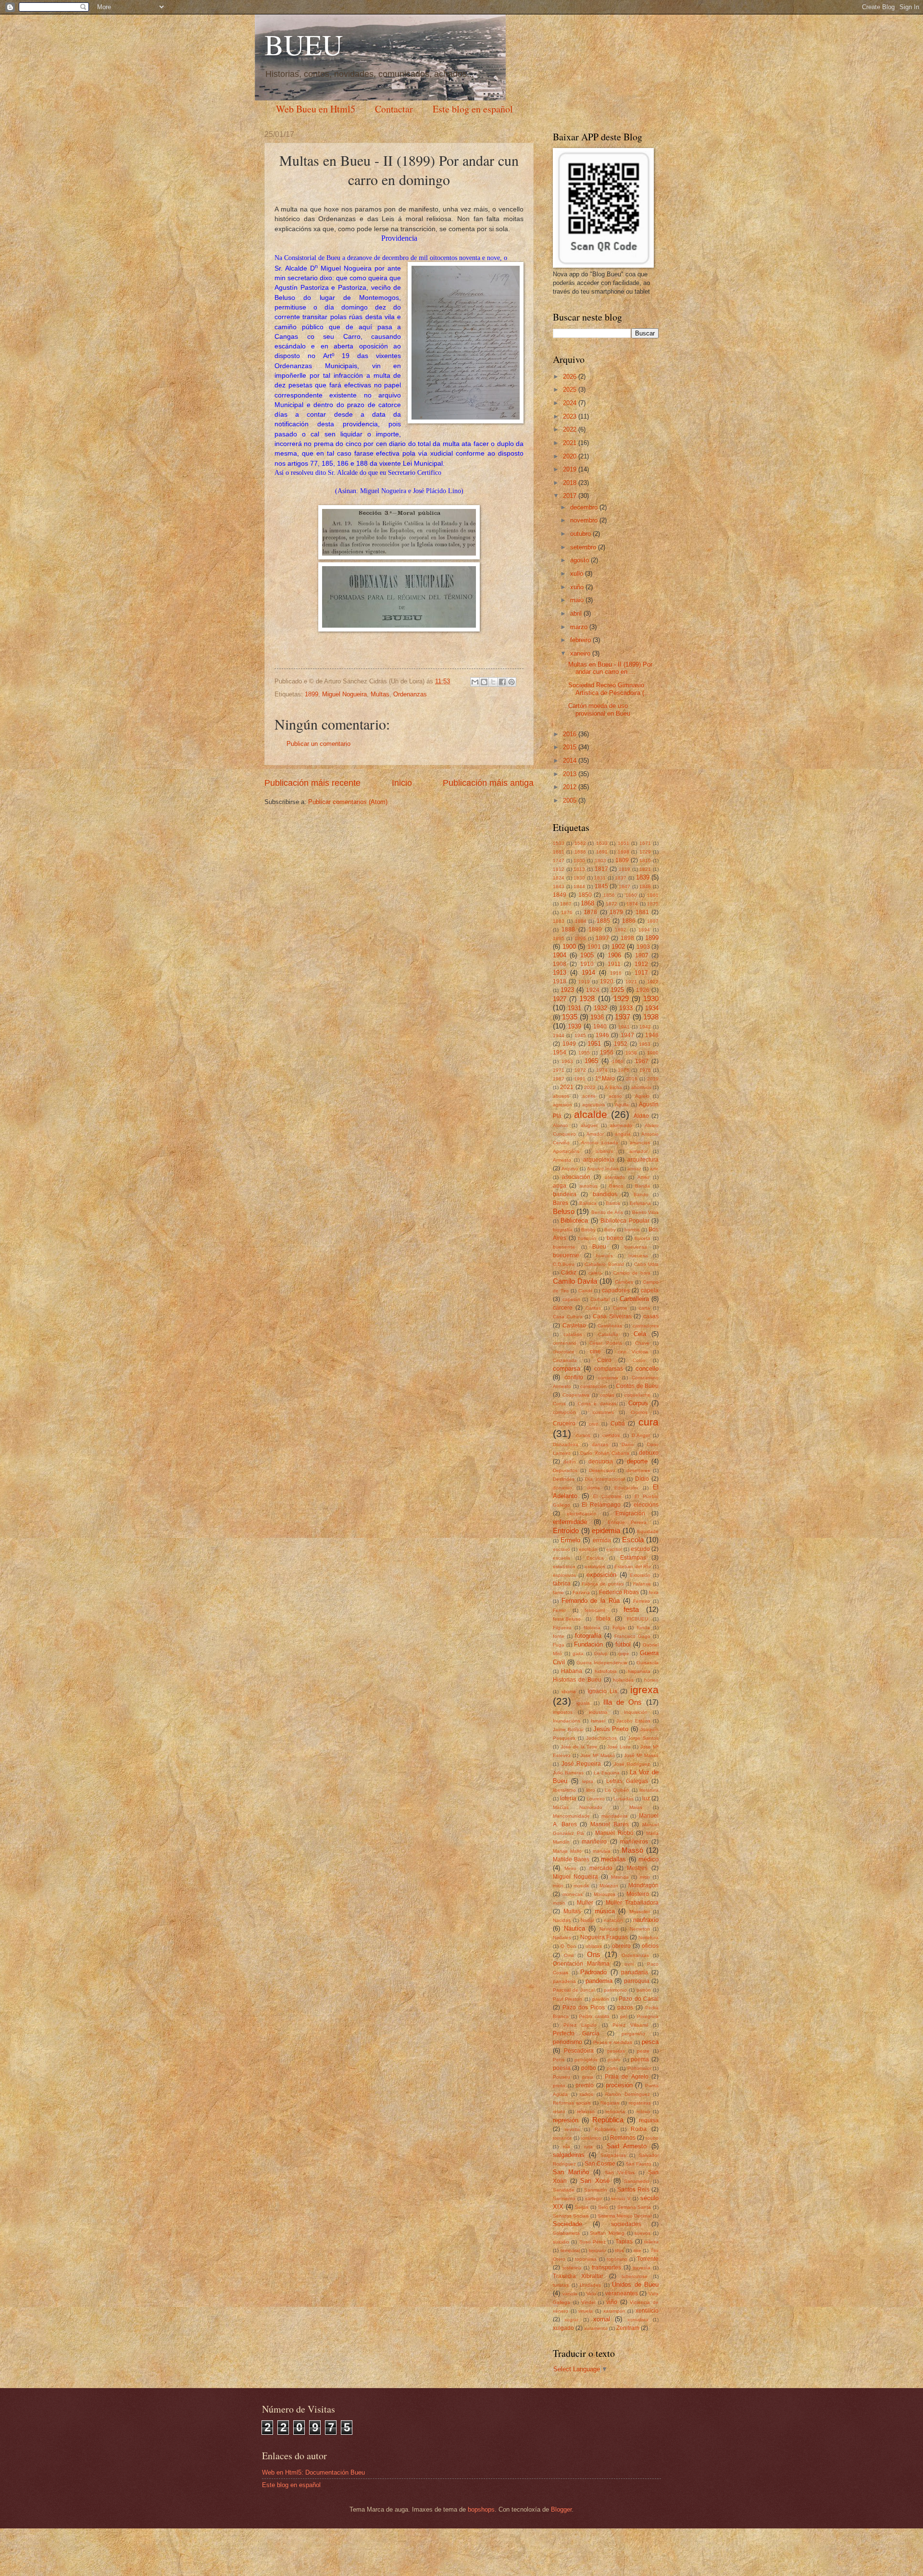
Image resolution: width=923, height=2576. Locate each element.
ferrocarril (595, 1610)
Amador (595, 1134)
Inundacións (567, 1721)
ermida (602, 1540)
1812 (559, 869)
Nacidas (562, 1920)
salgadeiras (569, 2155)
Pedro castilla (594, 2016)
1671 (645, 843)
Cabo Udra (647, 1264)
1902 (618, 947)
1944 (559, 1035)
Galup (601, 1653)
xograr (571, 2320)
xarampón (614, 2311)
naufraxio (646, 1920)
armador (638, 1151)
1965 (591, 1061)
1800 (579, 861)
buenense (564, 1247)
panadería (564, 1981)
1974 (602, 1070)
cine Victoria (633, 1352)
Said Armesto (627, 2146)
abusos (561, 1096)
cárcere (563, 1308)
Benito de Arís (607, 1212)
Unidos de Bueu (635, 2285)
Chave (642, 1343)
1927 (560, 999)
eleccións (646, 1505)
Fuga (559, 1645)
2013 (571, 774)
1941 (624, 1027)
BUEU (304, 44)
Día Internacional (605, 1479)
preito (559, 2086)
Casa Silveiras (612, 1316)
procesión (619, 2085)
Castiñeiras (610, 1326)
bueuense (566, 1255)
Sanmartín (596, 2190)
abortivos (641, 1087)
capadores (616, 1290)
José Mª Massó (641, 1755)
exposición (601, 1575)
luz (646, 1798)
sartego (593, 2198)
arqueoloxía (599, 1160)
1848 (645, 886)
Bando (641, 1195)
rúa (567, 2147)
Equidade (648, 1531)
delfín (570, 1462)
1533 (559, 843)
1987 (559, 1079)
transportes (606, 2267)
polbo (589, 2068)
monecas (573, 1894)
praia (588, 2077)
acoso (615, 1096)
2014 (571, 761)
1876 (567, 912)
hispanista (639, 1671)
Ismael (598, 1721)
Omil (569, 1955)
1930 (651, 998)
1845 (601, 886)
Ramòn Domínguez (628, 2094)
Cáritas (593, 1308)
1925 (617, 990)
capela (650, 1290)
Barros (613, 1203)
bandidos (605, 1194)
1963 (567, 1061)
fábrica (562, 1584)
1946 (602, 1035)
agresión (562, 1105)
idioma (569, 1691)
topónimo (617, 2259)
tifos (619, 2250)
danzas (600, 1444)
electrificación (582, 1514)
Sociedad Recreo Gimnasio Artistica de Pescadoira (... (609, 689)
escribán (588, 1549)
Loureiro (596, 1799)
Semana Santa (634, 2207)
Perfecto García (576, 2033)
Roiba (639, 2129)
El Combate (607, 1496)
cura (649, 1422)
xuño (578, 587)
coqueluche (637, 1395)
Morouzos (605, 1894)
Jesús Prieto (611, 1729)
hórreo (651, 1680)
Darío (628, 1444)
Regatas (610, 2103)
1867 (566, 904)
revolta (572, 2129)
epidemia (606, 1530)
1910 (587, 964)
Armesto (562, 1160)
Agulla (622, 1105)
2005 (571, 800)
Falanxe (642, 1584)
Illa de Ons (623, 1702)
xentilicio (647, 2311)
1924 (593, 990)
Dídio (642, 1479)
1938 (651, 1017)
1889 (595, 929)
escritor (614, 1549)
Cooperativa (576, 1395)
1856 (609, 895)
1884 (581, 921)
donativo (562, 1488)
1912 (641, 964)
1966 (618, 1061)
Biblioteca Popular (625, 1221)
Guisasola (648, 1663)
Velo (591, 2294)
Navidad (609, 1929)
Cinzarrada (565, 1360)
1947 (627, 1035)
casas (651, 1316)
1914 (588, 972)
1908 (560, 964)
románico (591, 2138)
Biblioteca (574, 1220)
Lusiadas (624, 1799)
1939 (574, 1026)
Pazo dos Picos (584, 2007)
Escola (633, 1540)
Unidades (590, 2285)
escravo (561, 1549)
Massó (632, 1850)
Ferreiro (642, 1601)
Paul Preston (568, 1999)
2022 (571, 429)
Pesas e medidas (613, 2042)
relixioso (586, 2112)
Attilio (643, 1177)
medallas (613, 1859)
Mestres (637, 1868)
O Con (568, 1946)
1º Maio (605, 1078)
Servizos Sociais (571, 2216)
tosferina (572, 2268)
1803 (600, 861)
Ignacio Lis (602, 1691)
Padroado (593, 1972)
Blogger (561, 2509)
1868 (587, 903)
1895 (559, 938)
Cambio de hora (632, 1273)
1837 (621, 878)
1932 (600, 1008)
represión (566, 2120)
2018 (571, 483)
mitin (645, 1877)
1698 (624, 852)
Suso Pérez (592, 2242)
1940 (600, 1027)
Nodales (562, 1938)
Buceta (642, 1238)
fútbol (623, 1644)
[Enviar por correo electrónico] (475, 682)
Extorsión (640, 1575)
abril (577, 613)
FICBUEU (637, 1619)
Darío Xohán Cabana (605, 1453)
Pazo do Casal (639, 1999)
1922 (653, 982)
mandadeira (615, 1816)
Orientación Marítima (581, 1964)
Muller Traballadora (632, 1903)
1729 (645, 852)
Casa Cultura (568, 1317)
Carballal (600, 1299)
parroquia (637, 1981)
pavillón (601, 1999)
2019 (571, 469)
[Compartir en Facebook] (502, 682)
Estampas (633, 1558)
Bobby (588, 1230)
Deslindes (564, 1479)
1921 (631, 982)
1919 (584, 982)
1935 (570, 1017)
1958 (631, 1053)
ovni (629, 1964)
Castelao (574, 1325)
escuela (561, 1558)
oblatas (594, 1946)
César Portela (606, 1343)
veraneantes (622, 2293)
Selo (603, 2207)
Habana (572, 1671)
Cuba (618, 1424)
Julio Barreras (568, 1773)
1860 (631, 895)
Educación (626, 1488)
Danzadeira (566, 1444)
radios (586, 2094)
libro (591, 1790)
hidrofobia (606, 1671)
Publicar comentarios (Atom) (348, 802)
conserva (608, 1378)
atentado (615, 1177)
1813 (579, 869)
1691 (602, 852)
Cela (640, 1334)
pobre (614, 2060)
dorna (593, 1488)
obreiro (621, 1946)
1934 (652, 1008)
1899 (312, 694)
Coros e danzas (597, 1404)
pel (624, 2016)
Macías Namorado (578, 1807)
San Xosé (595, 2181)
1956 (607, 1053)
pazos (625, 2007)
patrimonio (615, 1990)
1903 (643, 947)
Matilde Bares (571, 1859)
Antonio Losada (600, 1143)
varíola (570, 2294)
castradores (646, 1326)
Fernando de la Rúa (591, 1601)
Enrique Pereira (627, 1522)
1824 (559, 878)
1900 (569, 947)
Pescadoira (579, 2051)
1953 (645, 1044)
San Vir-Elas (620, 2173)
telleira (651, 2242)
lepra (588, 1781)
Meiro (570, 1868)
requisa (649, 2120)
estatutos (595, 1567)
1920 (607, 981)
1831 (600, 878)
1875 (653, 904)
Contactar (394, 109)
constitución (593, 1386)
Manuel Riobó (614, 1833)
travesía (642, 2268)
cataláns (573, 1334)
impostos (563, 1712)
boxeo (615, 1238)
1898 (627, 938)
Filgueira (562, 1628)
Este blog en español (473, 109)
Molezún (609, 1886)
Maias (636, 1807)
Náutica (574, 1928)
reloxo (643, 2112)
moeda (581, 1886)
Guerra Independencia (602, 1663)
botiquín (587, 1238)
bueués (605, 1256)
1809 (622, 860)
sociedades (626, 2224)
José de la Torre (579, 1747)
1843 (559, 886)
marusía (602, 1851)
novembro (585, 520)
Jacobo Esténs (633, 1721)
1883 (559, 921)
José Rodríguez (632, 1764)
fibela (603, 1619)
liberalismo (564, 1790)
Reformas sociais (572, 2103)
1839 (643, 877)
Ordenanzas (410, 694)
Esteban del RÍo (633, 1567)
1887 (653, 921)
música (605, 1911)
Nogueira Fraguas (604, 1937)
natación (613, 1920)
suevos (642, 2233)
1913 (560, 972)
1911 (614, 964)
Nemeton (640, 1929)
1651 (624, 843)
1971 (559, 1070)
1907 (642, 955)
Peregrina (648, 2016)
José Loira (619, 1747)
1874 (632, 904)
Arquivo (570, 1169)
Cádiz (569, 1273)
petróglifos (586, 2060)
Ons (594, 1954)
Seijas (582, 2207)
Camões (624, 1282)
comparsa (567, 1368)
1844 (579, 886)
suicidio (561, 2242)
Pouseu (561, 2077)
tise (637, 2250)
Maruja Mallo (567, 1851)
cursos (583, 1435)
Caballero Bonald (604, 1264)
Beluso (564, 1211)
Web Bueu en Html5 (316, 109)
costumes (603, 1412)
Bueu (599, 1247)
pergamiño (633, 2034)
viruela (586, 2311)
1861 (653, 895)
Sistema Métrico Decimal (624, 2216)
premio (585, 2085)
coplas (607, 1395)
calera (595, 1273)
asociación (576, 1177)
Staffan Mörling (607, 2233)
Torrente (648, 2259)
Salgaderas (613, 2155)
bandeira (565, 1194)
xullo (578, 574)
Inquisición (636, 1712)
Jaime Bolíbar (568, 1729)
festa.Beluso (567, 1619)
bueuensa (636, 1247)
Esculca (595, 1558)
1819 (624, 869)
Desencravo (602, 1470)
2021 (571, 443)
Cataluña (608, 1334)
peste (643, 2051)
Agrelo (642, 1096)
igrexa (644, 1690)
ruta (588, 2147)
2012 (571, 787)
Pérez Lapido (580, 2025)
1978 (645, 1070)
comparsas (609, 1369)
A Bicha (613, 1087)
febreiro (581, 640)
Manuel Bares (610, 1824)
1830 (579, 878)
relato (559, 2112)
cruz (593, 1424)
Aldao (641, 1116)
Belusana (640, 1203)
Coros (559, 1404)
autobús (588, 1186)
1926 (643, 990)
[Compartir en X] (493, 682)
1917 (641, 973)
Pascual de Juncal (574, 1990)
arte (654, 1169)
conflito (574, 1377)
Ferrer (559, 1610)
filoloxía (592, 1628)
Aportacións (566, 1151)
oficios (650, 1946)
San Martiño (571, 2172)
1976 (624, 1070)
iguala (583, 1703)
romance (562, 2138)
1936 (597, 1017)
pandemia (599, 1981)
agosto (580, 560)
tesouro (597, 2250)
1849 (560, 895)
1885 (603, 921)
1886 (629, 921)
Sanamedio (637, 2181)
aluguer (589, 1125)
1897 (602, 938)
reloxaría (615, 2112)
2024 (571, 403)
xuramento (596, 2328)
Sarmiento (564, 2198)
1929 (621, 998)
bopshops (481, 2509)
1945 (580, 1035)
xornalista (638, 2320)
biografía (563, 1230)
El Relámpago (601, 1505)
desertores (638, 1470)
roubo (652, 2138)
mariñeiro (594, 1842)
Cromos (639, 1412)
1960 (653, 1053)
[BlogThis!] (484, 682)
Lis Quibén (617, 1790)
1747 (559, 861)
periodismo (568, 2042)
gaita (578, 1653)
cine (595, 1351)
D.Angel (641, 1435)
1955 (584, 1053)
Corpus (638, 1403)
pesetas (616, 2051)
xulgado (563, 2328)
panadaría (635, 1972)
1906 (614, 955)
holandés (623, 1680)
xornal (602, 2319)
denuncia (601, 1461)
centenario (565, 1343)
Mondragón (643, 1885)
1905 (587, 955)
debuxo (649, 1453)
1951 (594, 1044)
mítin (558, 1886)
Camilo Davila (575, 1281)
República (608, 2120)
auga (560, 1186)
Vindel (588, 2302)
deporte (637, 1461)
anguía (623, 1134)
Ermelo (570, 1540)
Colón (639, 1360)
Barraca (588, 1203)
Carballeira (634, 1299)
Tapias (624, 2242)
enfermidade (570, 1522)
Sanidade (564, 2190)
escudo (640, 1549)
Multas (380, 694)
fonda (643, 1628)
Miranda (620, 1877)
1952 (621, 1044)
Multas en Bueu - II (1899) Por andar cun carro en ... (610, 668)
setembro (584, 547)
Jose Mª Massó (598, 1755)
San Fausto (638, 2164)
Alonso (561, 1125)
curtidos (611, 1435)
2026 (571, 377)
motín (559, 1903)
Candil (585, 1291)
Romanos (623, 2138)
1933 (626, 1008)
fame (558, 1592)
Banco (616, 1186)
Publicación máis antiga (488, 783)
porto (612, 2068)
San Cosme (600, 2164)
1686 (580, 852)
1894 (644, 930)
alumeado (621, 1125)
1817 (601, 869)
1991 (580, 1079)
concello (647, 1368)
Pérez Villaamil (630, 2025)
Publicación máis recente (312, 783)
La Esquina (607, 1773)
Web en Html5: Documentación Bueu (313, 2472)
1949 (569, 1044)
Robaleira (605, 2129)
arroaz (634, 1169)
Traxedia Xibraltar (578, 2276)
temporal (570, 2250)
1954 (560, 1053)
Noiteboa (649, 1938)
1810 (645, 861)
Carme (620, 1308)
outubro (581, 534)
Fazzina (581, 1592)
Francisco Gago (632, 1636)
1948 (652, 1035)
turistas (561, 2285)
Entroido (566, 1530)
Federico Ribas (619, 1592)
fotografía (588, 1636)
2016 (571, 734)
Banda (642, 1186)
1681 (559, 852)
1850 (585, 895)
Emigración (630, 1513)
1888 (568, 929)
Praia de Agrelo (627, 2077)
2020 (571, 456)
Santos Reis (633, 2190)
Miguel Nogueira (344, 694)
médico (649, 1859)
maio (578, 600)
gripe (624, 1653)
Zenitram (628, 2328)
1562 (580, 843)
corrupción (564, 1412)
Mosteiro (638, 1894)
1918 (560, 981)
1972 (580, 1070)
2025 (571, 390)
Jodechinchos (601, 1738)
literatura (649, 1790)
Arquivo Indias (603, 1169)
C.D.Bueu (564, 1264)
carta (644, 1308)
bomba (632, 1230)
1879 (616, 912)
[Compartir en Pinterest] (511, 682)
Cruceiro (564, 1424)
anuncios (640, 1143)
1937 (623, 1017)
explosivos (564, 1575)
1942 (645, 1027)
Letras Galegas (627, 1781)
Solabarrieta (566, 2233)
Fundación (588, 1644)
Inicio (402, 783)
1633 (602, 843)
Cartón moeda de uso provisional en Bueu (599, 709)
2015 (571, 747)
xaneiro (581, 653)
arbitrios (604, 1151)
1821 (645, 869)
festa (631, 1609)
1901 (594, 947)
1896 (580, 938)
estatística (564, 1567)
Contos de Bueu (637, 1386)
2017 (571, 496)
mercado (601, 1868)
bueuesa (638, 1256)
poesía (562, 2068)
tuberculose (635, 2276)
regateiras (640, 2103)
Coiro (604, 1360)
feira (654, 1592)
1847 (624, 886)
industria (598, 1712)
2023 (571, 416)
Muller (585, 1903)
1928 (587, 998)
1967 (642, 1061)
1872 (611, 904)
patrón (644, 1990)
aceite (589, 1096)
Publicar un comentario (318, 744)
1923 (567, 990)
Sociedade (568, 2224)
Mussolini (639, 1912)
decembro (585, 507)
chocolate (564, 1352)
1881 (642, 912)
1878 (590, 912)
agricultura (594, 1105)
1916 (616, 973)
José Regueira (581, 1764)
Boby (610, 1230)
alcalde (591, 1114)
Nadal (587, 1920)
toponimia (586, 2259)
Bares (561, 1203)
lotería (568, 1798)
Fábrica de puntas (602, 1584)
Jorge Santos (643, 1738)
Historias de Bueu (577, 1680)
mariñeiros (634, 1842)
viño (612, 2302)
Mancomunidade (571, 1816)
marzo (580, 627)
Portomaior (639, 2068)
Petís (559, 2060)
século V (621, 2198)
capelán (571, 1299)
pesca (650, 2042)
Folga (619, 1628)
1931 (574, 1008)
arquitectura (643, 1160)
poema (640, 2059)
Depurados (565, 1470)
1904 (560, 955)
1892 (621, 930)
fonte (559, 1636)
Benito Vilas (645, 1212)
